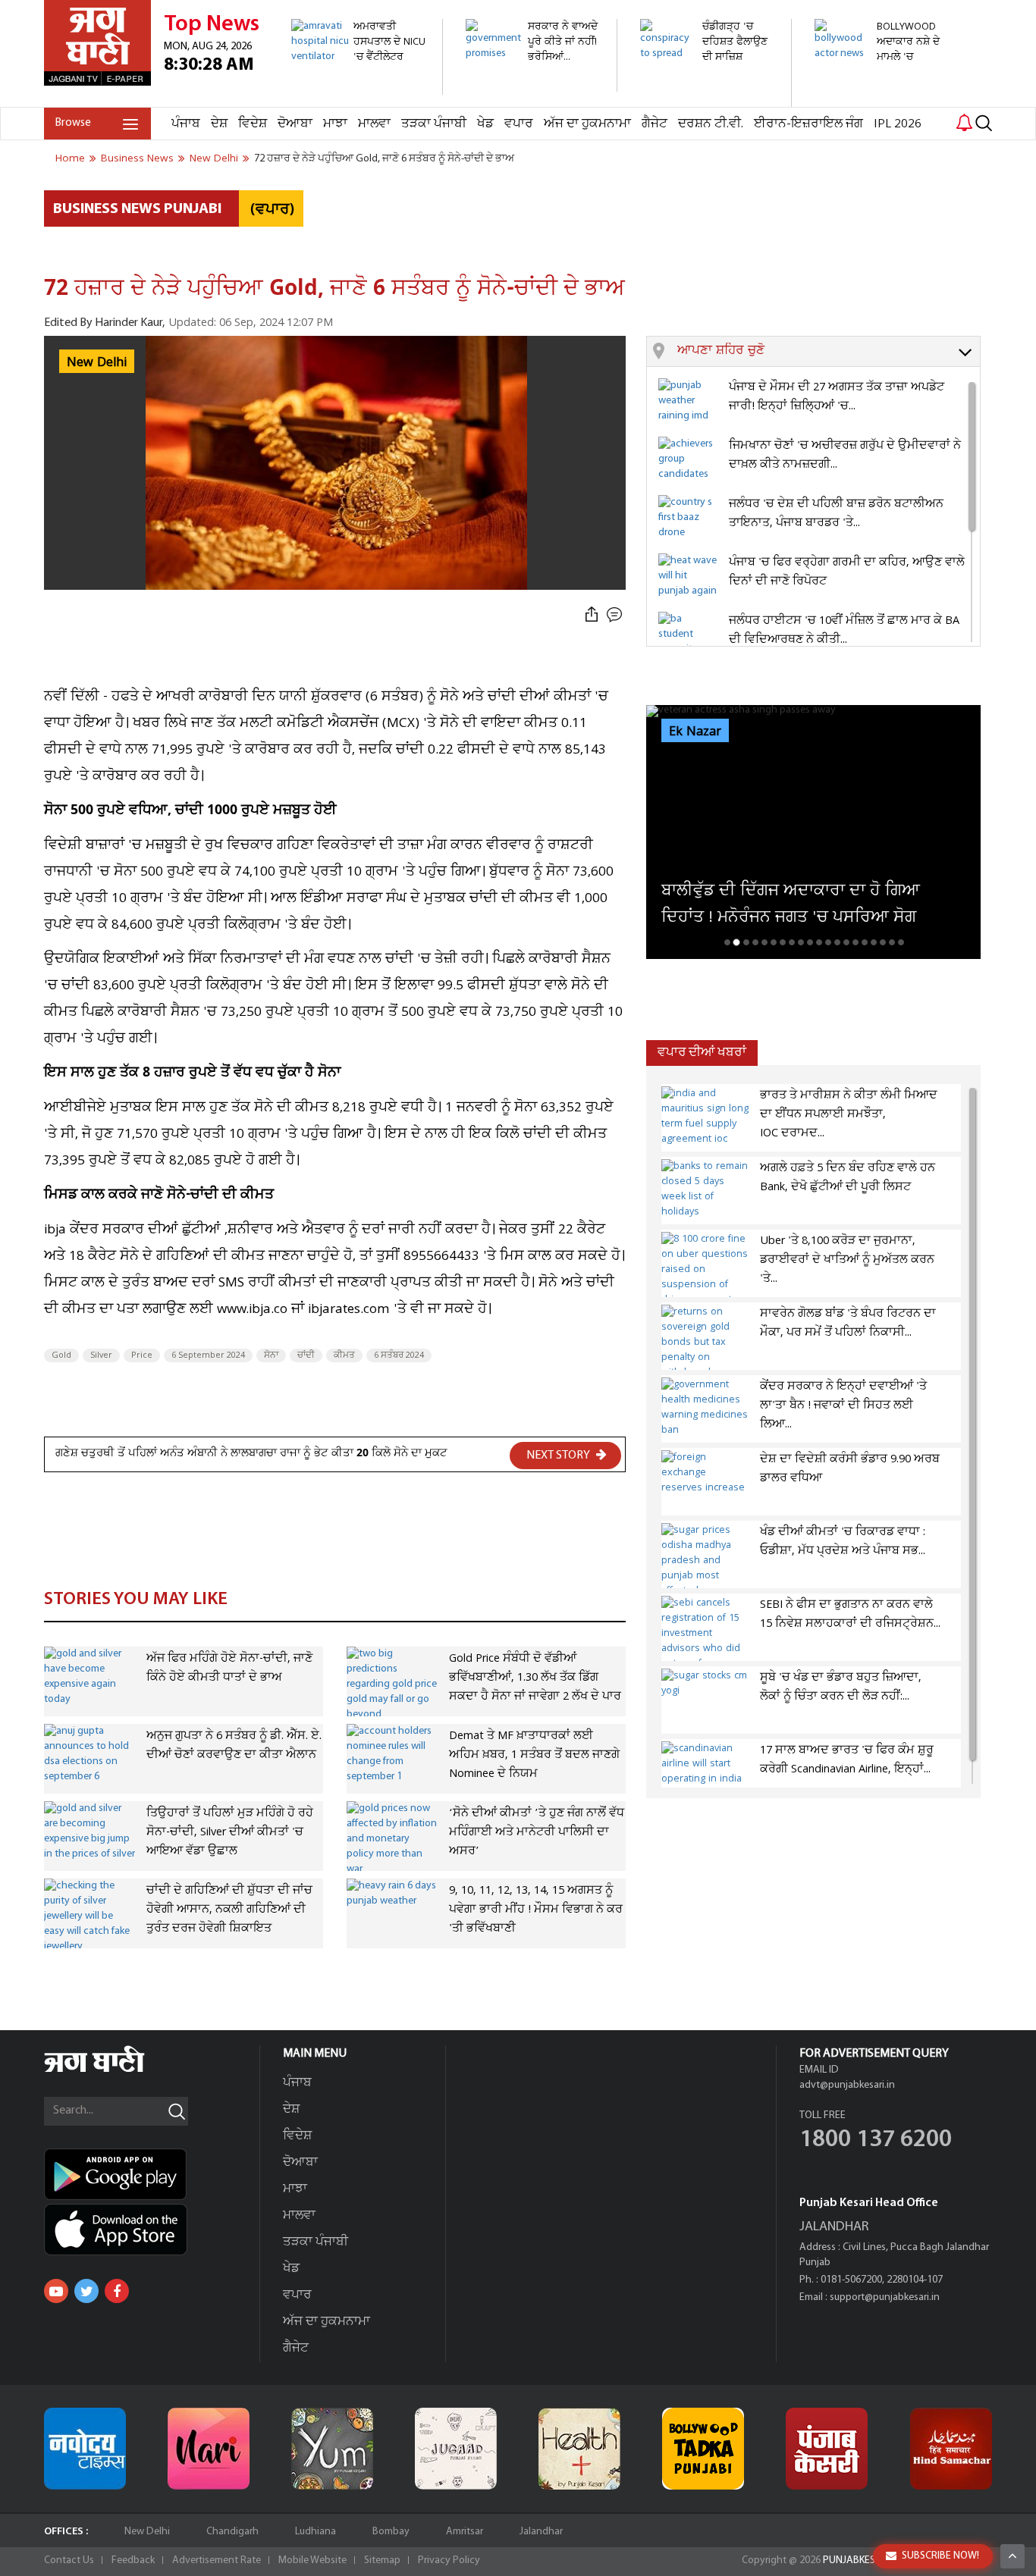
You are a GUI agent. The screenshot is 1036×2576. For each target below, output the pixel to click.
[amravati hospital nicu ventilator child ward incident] (358, 87)
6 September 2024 (208, 1355)
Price (142, 1355)
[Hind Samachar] (951, 2449)
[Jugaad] (456, 2449)
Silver (101, 1355)
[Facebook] (117, 2291)
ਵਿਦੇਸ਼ (253, 124)
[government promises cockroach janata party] (533, 84)
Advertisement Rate (217, 2560)
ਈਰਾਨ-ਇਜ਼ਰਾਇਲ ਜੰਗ (808, 124)
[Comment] (616, 615)
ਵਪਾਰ (519, 124)
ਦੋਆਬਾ (295, 124)
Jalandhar (541, 2532)
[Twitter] (86, 2291)
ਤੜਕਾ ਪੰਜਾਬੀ (434, 124)
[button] (829, 352)
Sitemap (382, 2560)
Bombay (391, 2532)
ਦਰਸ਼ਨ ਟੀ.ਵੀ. (711, 124)
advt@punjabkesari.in (847, 2085)
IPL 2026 (898, 124)
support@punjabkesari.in (885, 2297)
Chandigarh (232, 2532)
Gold (61, 1355)
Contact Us (69, 2560)
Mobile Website (312, 2560)
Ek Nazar (695, 732)
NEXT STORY (559, 1456)
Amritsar (465, 2532)
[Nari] (209, 2449)
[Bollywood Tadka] (703, 2449)
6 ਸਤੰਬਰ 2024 (399, 1355)
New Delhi (147, 2532)
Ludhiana (316, 2532)
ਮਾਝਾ (335, 124)
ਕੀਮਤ (344, 1355)
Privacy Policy (449, 2560)
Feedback (133, 2560)
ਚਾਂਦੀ (306, 1355)
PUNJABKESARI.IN (862, 2560)
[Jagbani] (115, 2070)
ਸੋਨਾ (271, 1355)
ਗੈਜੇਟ (655, 124)
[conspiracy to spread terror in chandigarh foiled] (707, 99)
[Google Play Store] (152, 2174)
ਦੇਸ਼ (219, 124)
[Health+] (579, 2449)
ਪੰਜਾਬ (186, 124)
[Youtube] (56, 2291)
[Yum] (332, 2449)
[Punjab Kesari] (827, 2449)
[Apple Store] (152, 2230)
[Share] (592, 615)
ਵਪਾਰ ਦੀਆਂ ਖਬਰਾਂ (702, 1053)
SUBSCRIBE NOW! (940, 2556)
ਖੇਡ (485, 124)
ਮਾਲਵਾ (374, 124)
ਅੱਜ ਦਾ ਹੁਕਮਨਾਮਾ (587, 124)
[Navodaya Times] (85, 2449)
